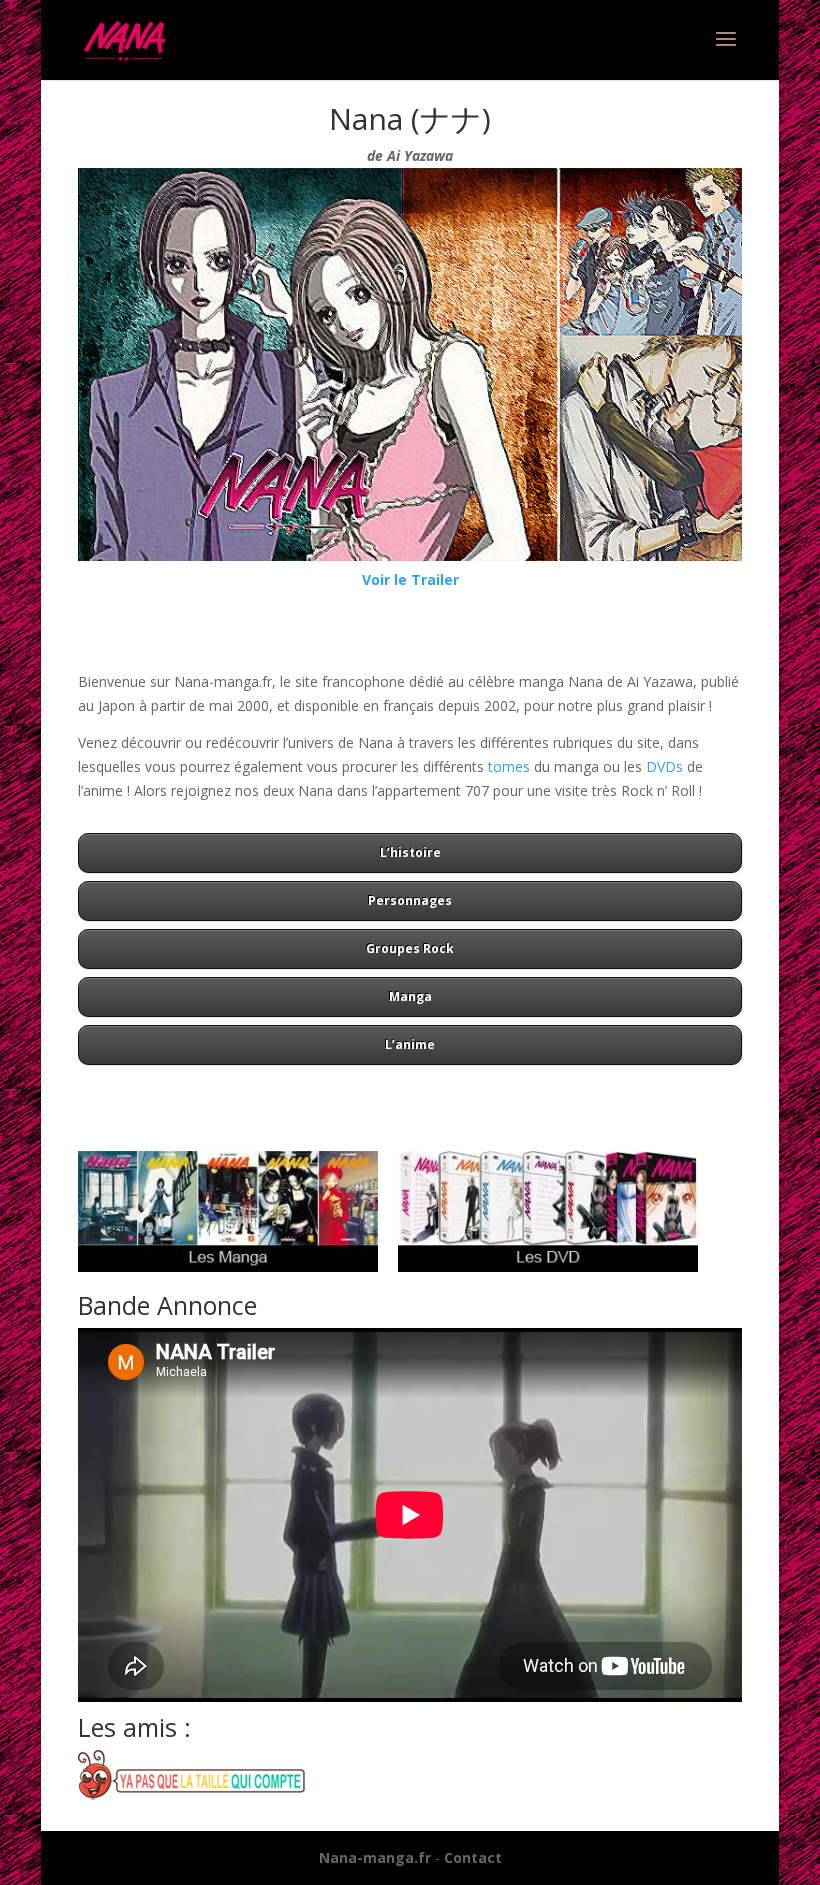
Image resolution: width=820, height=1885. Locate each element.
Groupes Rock (410, 948)
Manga (410, 996)
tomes (509, 766)
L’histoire (410, 852)
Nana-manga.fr (375, 1857)
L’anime (410, 1044)
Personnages (410, 900)
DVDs (664, 766)
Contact (473, 1857)
